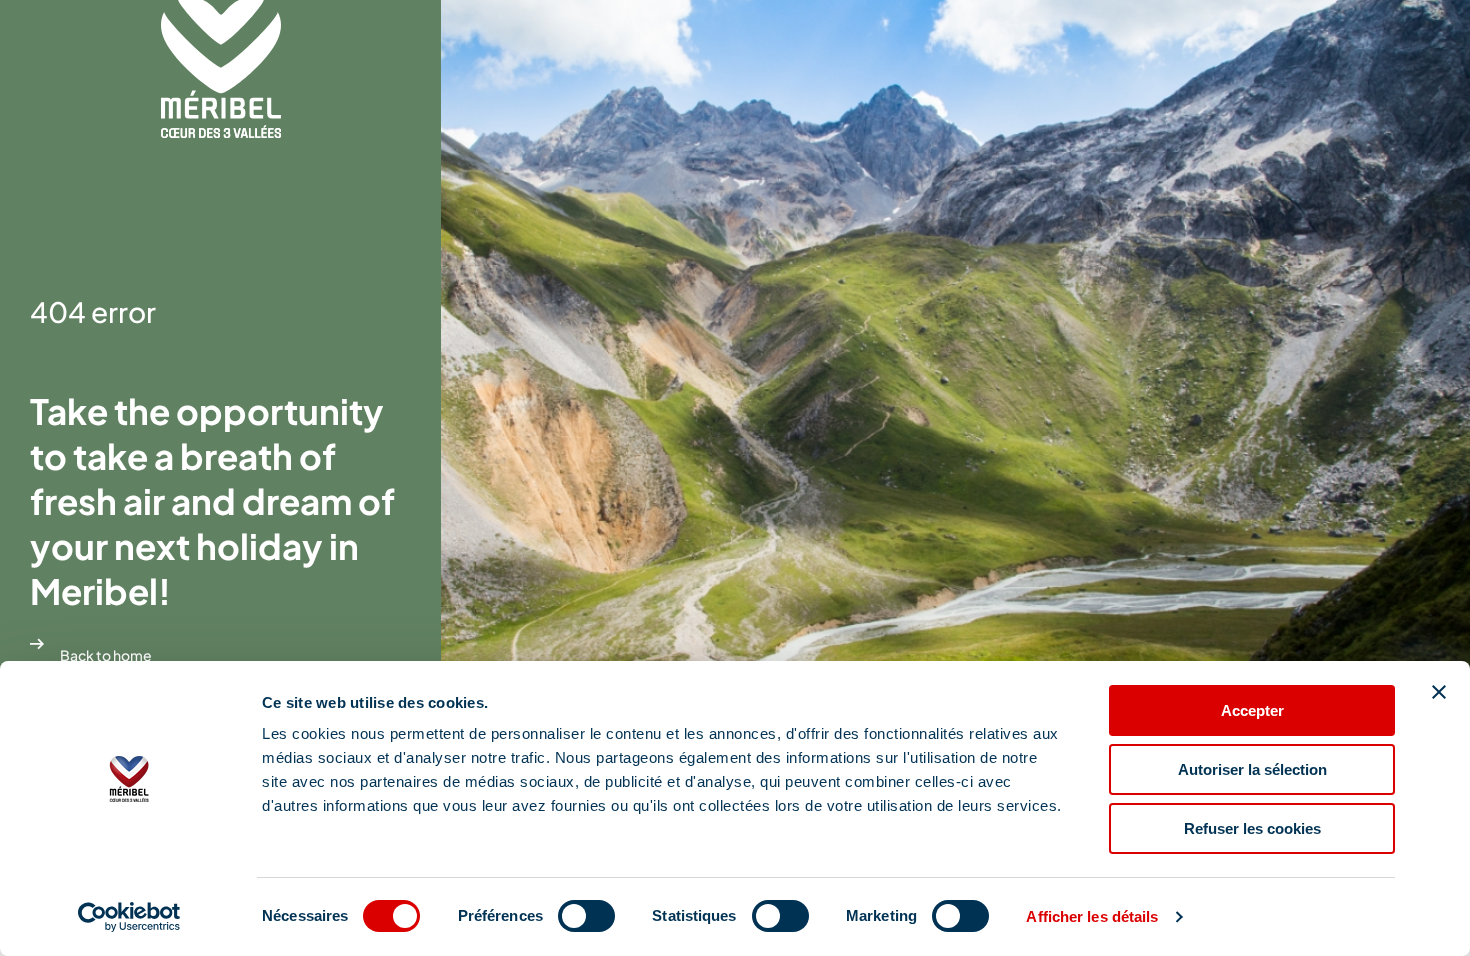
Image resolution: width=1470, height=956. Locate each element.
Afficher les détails (1092, 916)
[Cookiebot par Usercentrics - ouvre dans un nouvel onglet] (129, 917)
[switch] (586, 916)
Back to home (106, 655)
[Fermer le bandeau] (1439, 692)
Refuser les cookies (1252, 828)
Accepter (1252, 710)
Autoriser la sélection (1252, 769)
